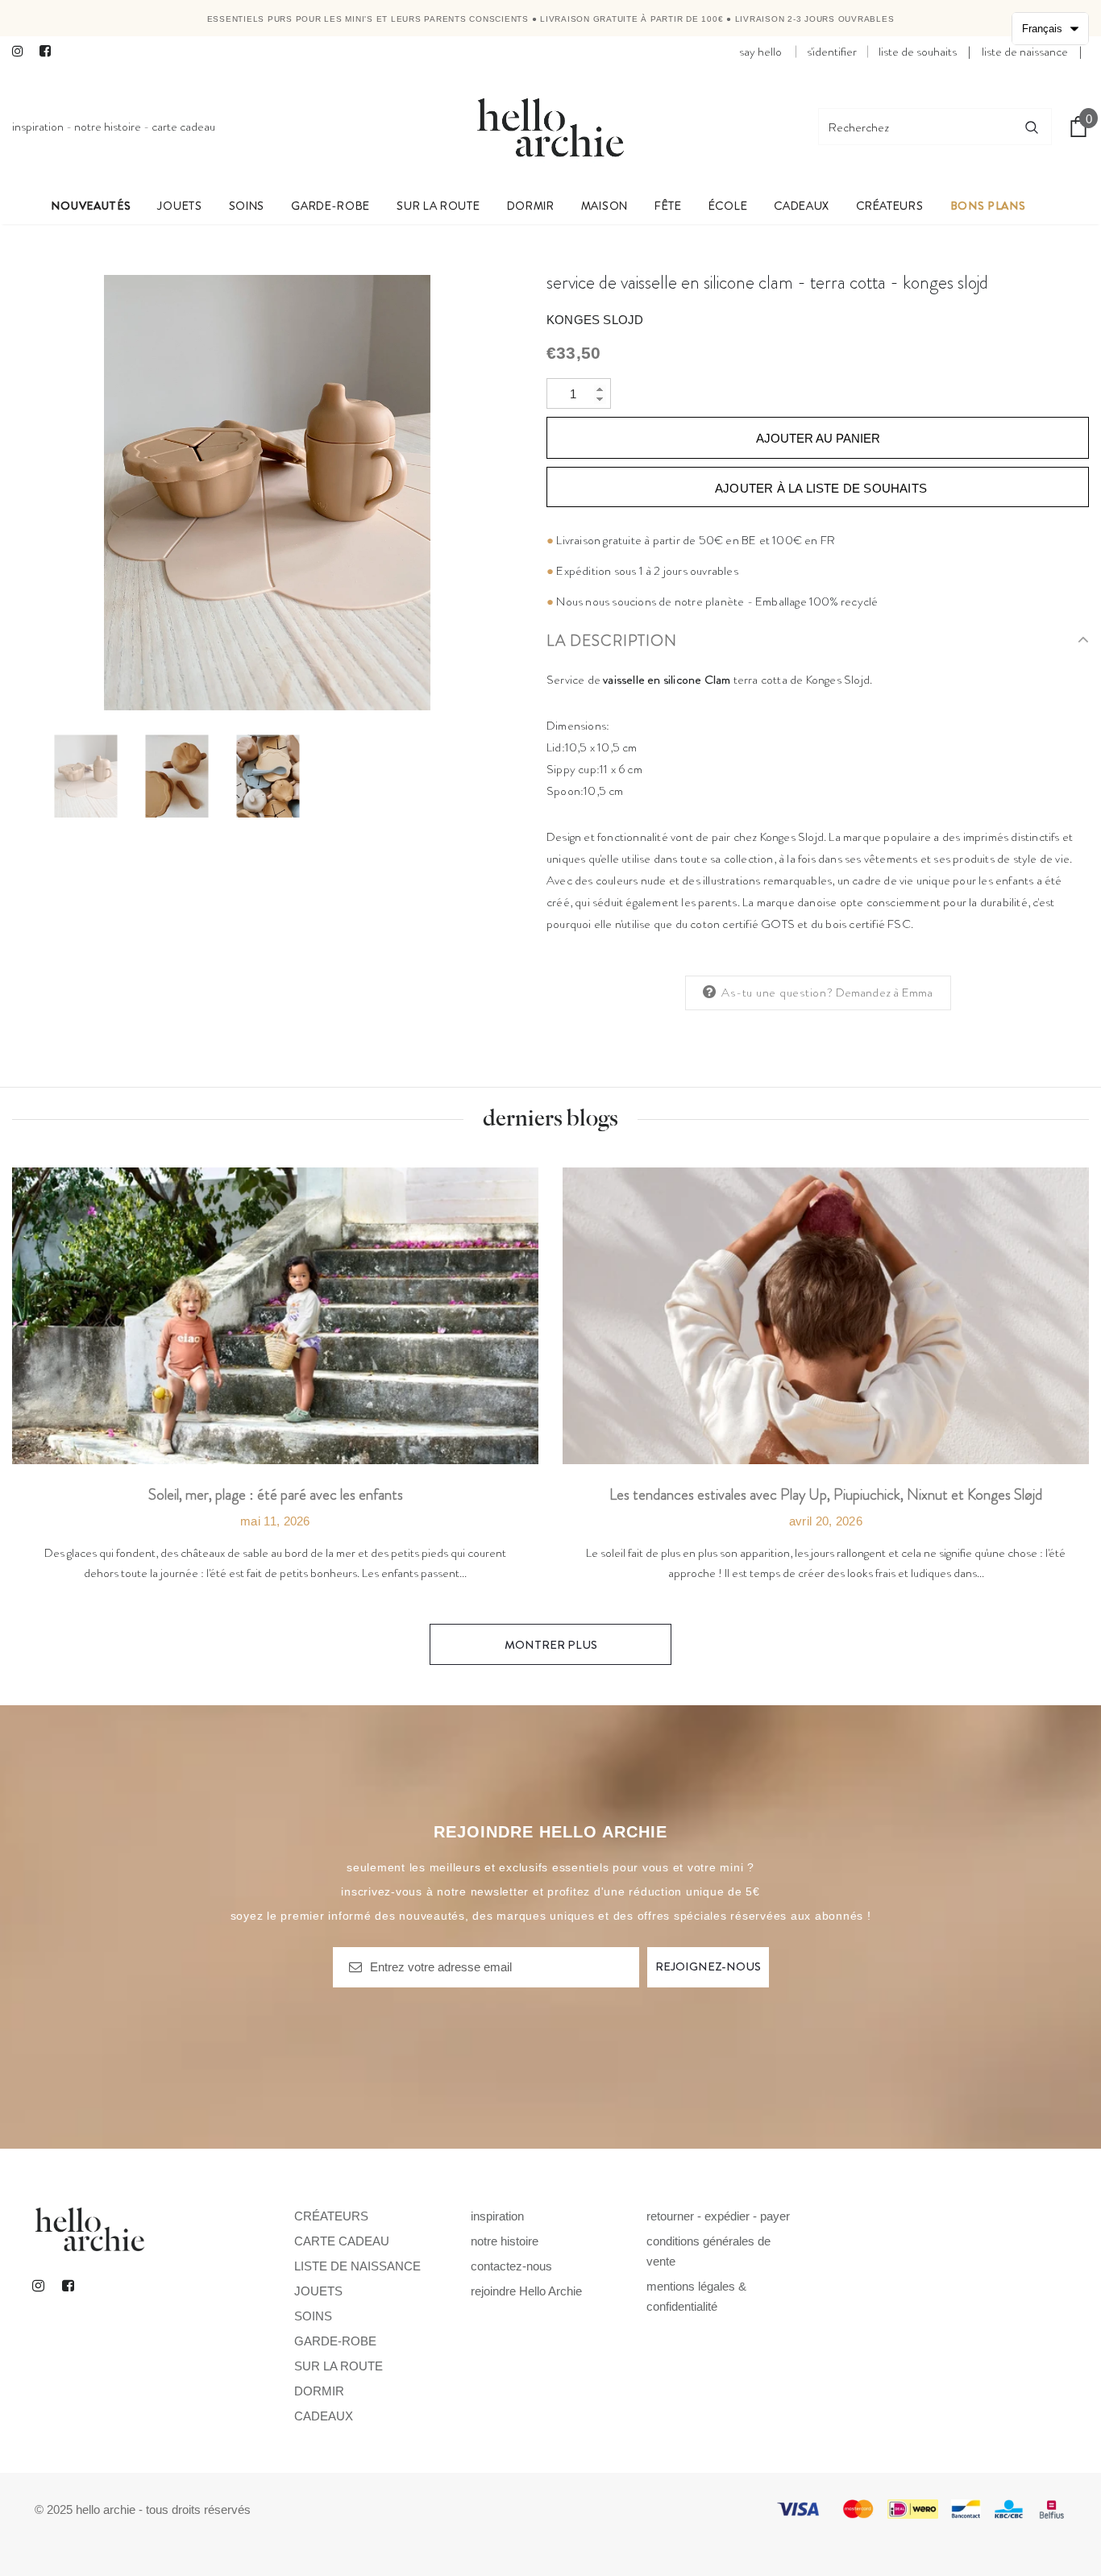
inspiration (38, 127)
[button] (1050, 29)
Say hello (760, 52)
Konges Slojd (595, 320)
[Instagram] (22, 52)
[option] (267, 493)
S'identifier (832, 52)
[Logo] (550, 127)
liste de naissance (1025, 52)
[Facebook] (50, 52)
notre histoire (108, 127)
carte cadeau (183, 127)
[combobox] (916, 127)
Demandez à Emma (885, 993)
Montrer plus (551, 1645)
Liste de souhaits (918, 52)
